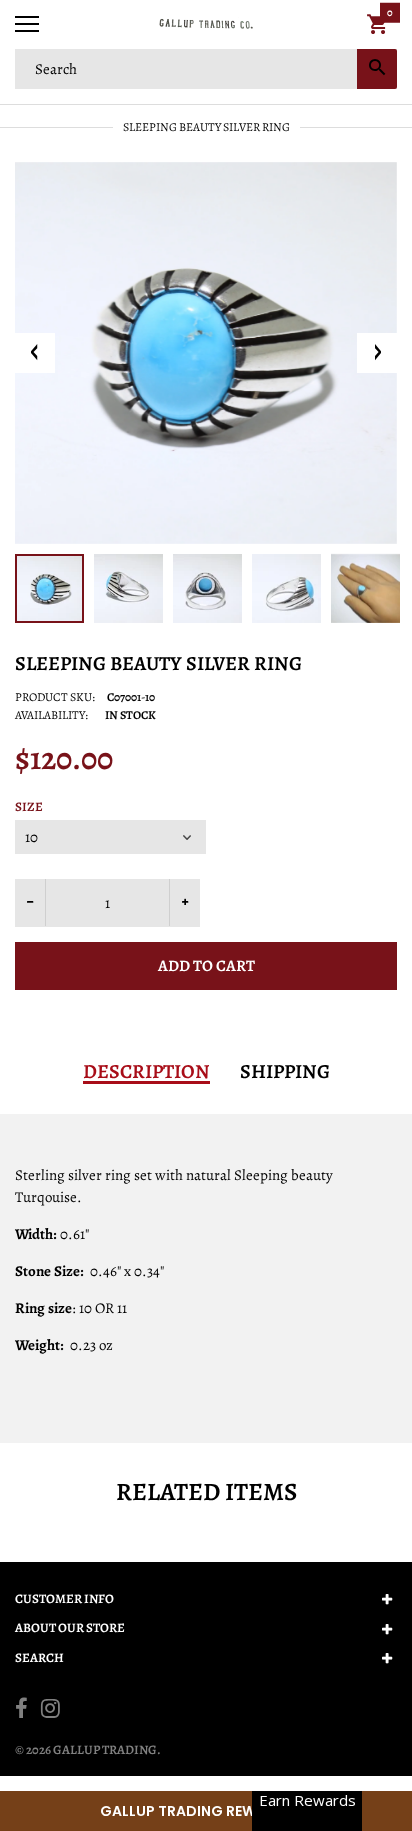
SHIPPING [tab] (285, 1072)
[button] (206, 1811)
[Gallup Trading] (206, 24)
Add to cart (206, 966)
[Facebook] (21, 1711)
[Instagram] (50, 1711)
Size (29, 807)
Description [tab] (146, 1072)
